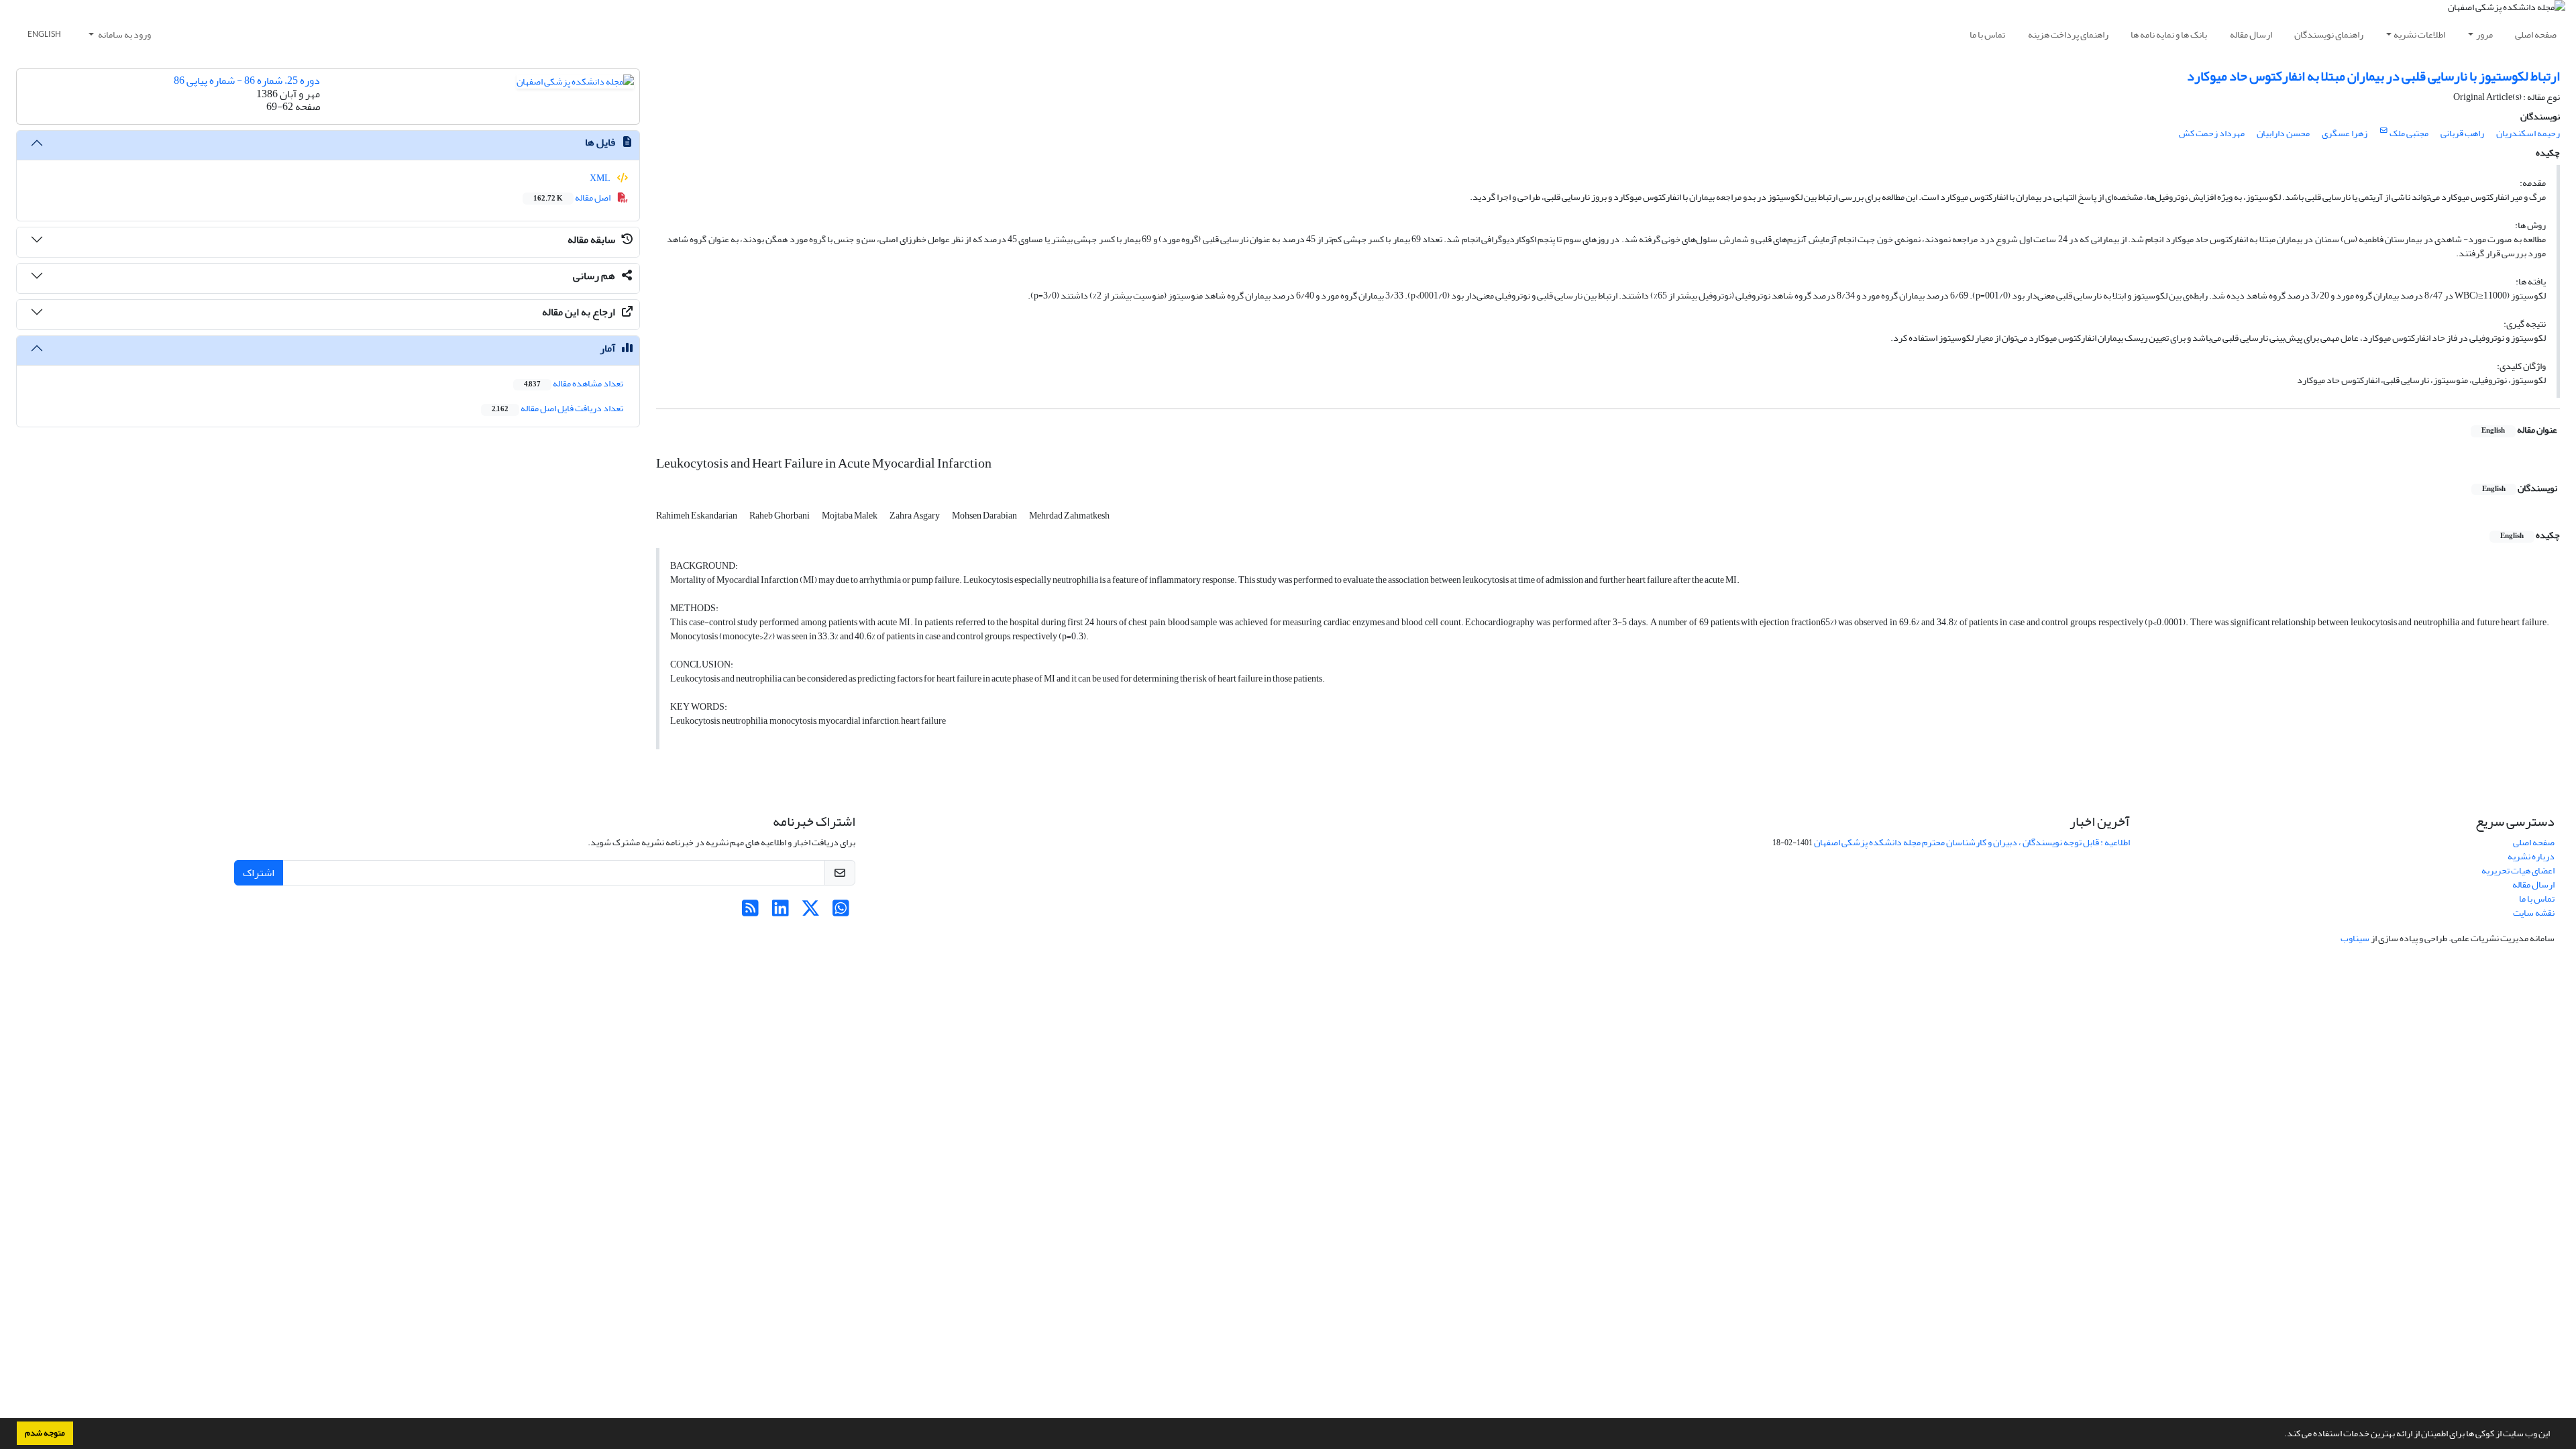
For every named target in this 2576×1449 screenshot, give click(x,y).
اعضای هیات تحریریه (2518, 870)
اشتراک (259, 873)
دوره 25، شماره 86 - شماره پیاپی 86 (247, 80)
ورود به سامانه (124, 35)
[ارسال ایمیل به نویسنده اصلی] (2384, 131)
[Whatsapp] (841, 912)
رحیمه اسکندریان (2528, 133)
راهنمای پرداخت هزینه (2068, 35)
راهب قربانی (2462, 133)
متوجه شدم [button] (45, 1433)
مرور (2484, 35)
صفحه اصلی (2536, 35)
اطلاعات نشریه (2419, 35)
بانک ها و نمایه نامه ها (2169, 35)
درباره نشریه (2531, 856)
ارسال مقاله (2251, 35)
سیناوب (2355, 938)
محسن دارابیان (2283, 133)
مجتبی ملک (2409, 133)
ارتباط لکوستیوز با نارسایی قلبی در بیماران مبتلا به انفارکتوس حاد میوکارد (2373, 76)
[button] (2281, 1435)
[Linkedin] (781, 912)
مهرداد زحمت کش (2212, 133)
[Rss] (750, 912)
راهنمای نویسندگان (2329, 35)
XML (601, 178)
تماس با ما (1987, 35)
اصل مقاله (573, 198)
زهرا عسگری (2345, 133)
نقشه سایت (2534, 913)
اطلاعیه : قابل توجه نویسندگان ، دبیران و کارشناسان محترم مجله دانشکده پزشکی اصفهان (1972, 842)
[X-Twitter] (811, 912)
